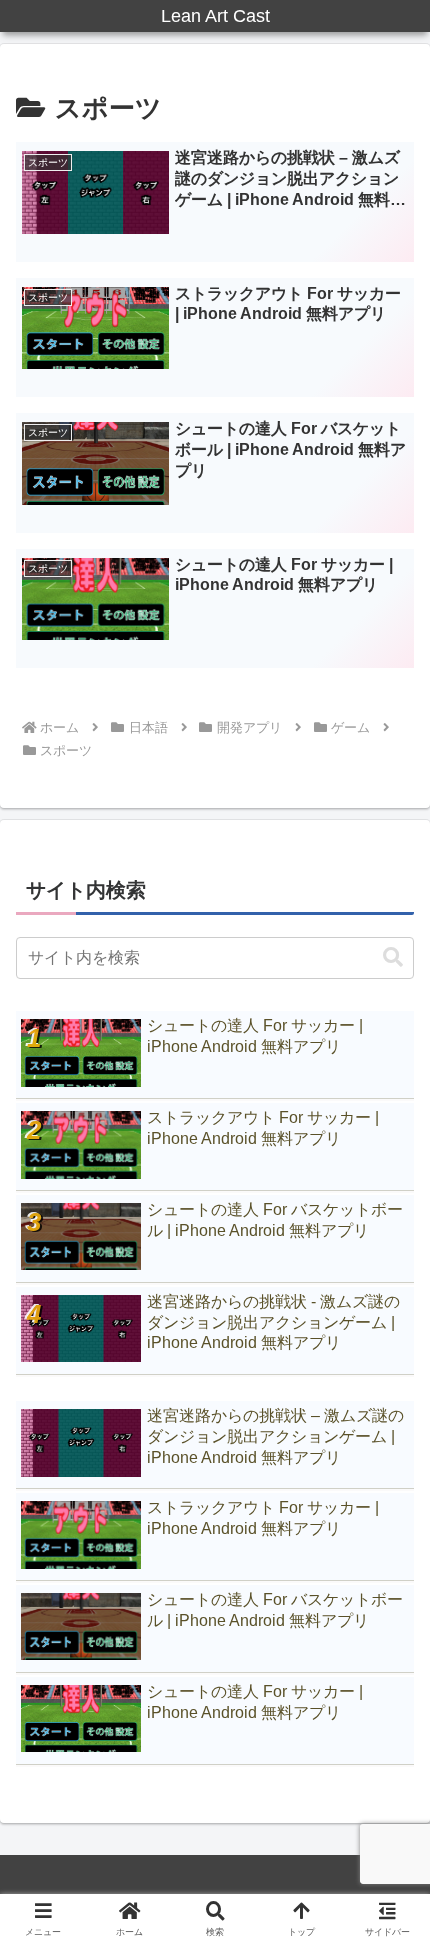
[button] (393, 957)
